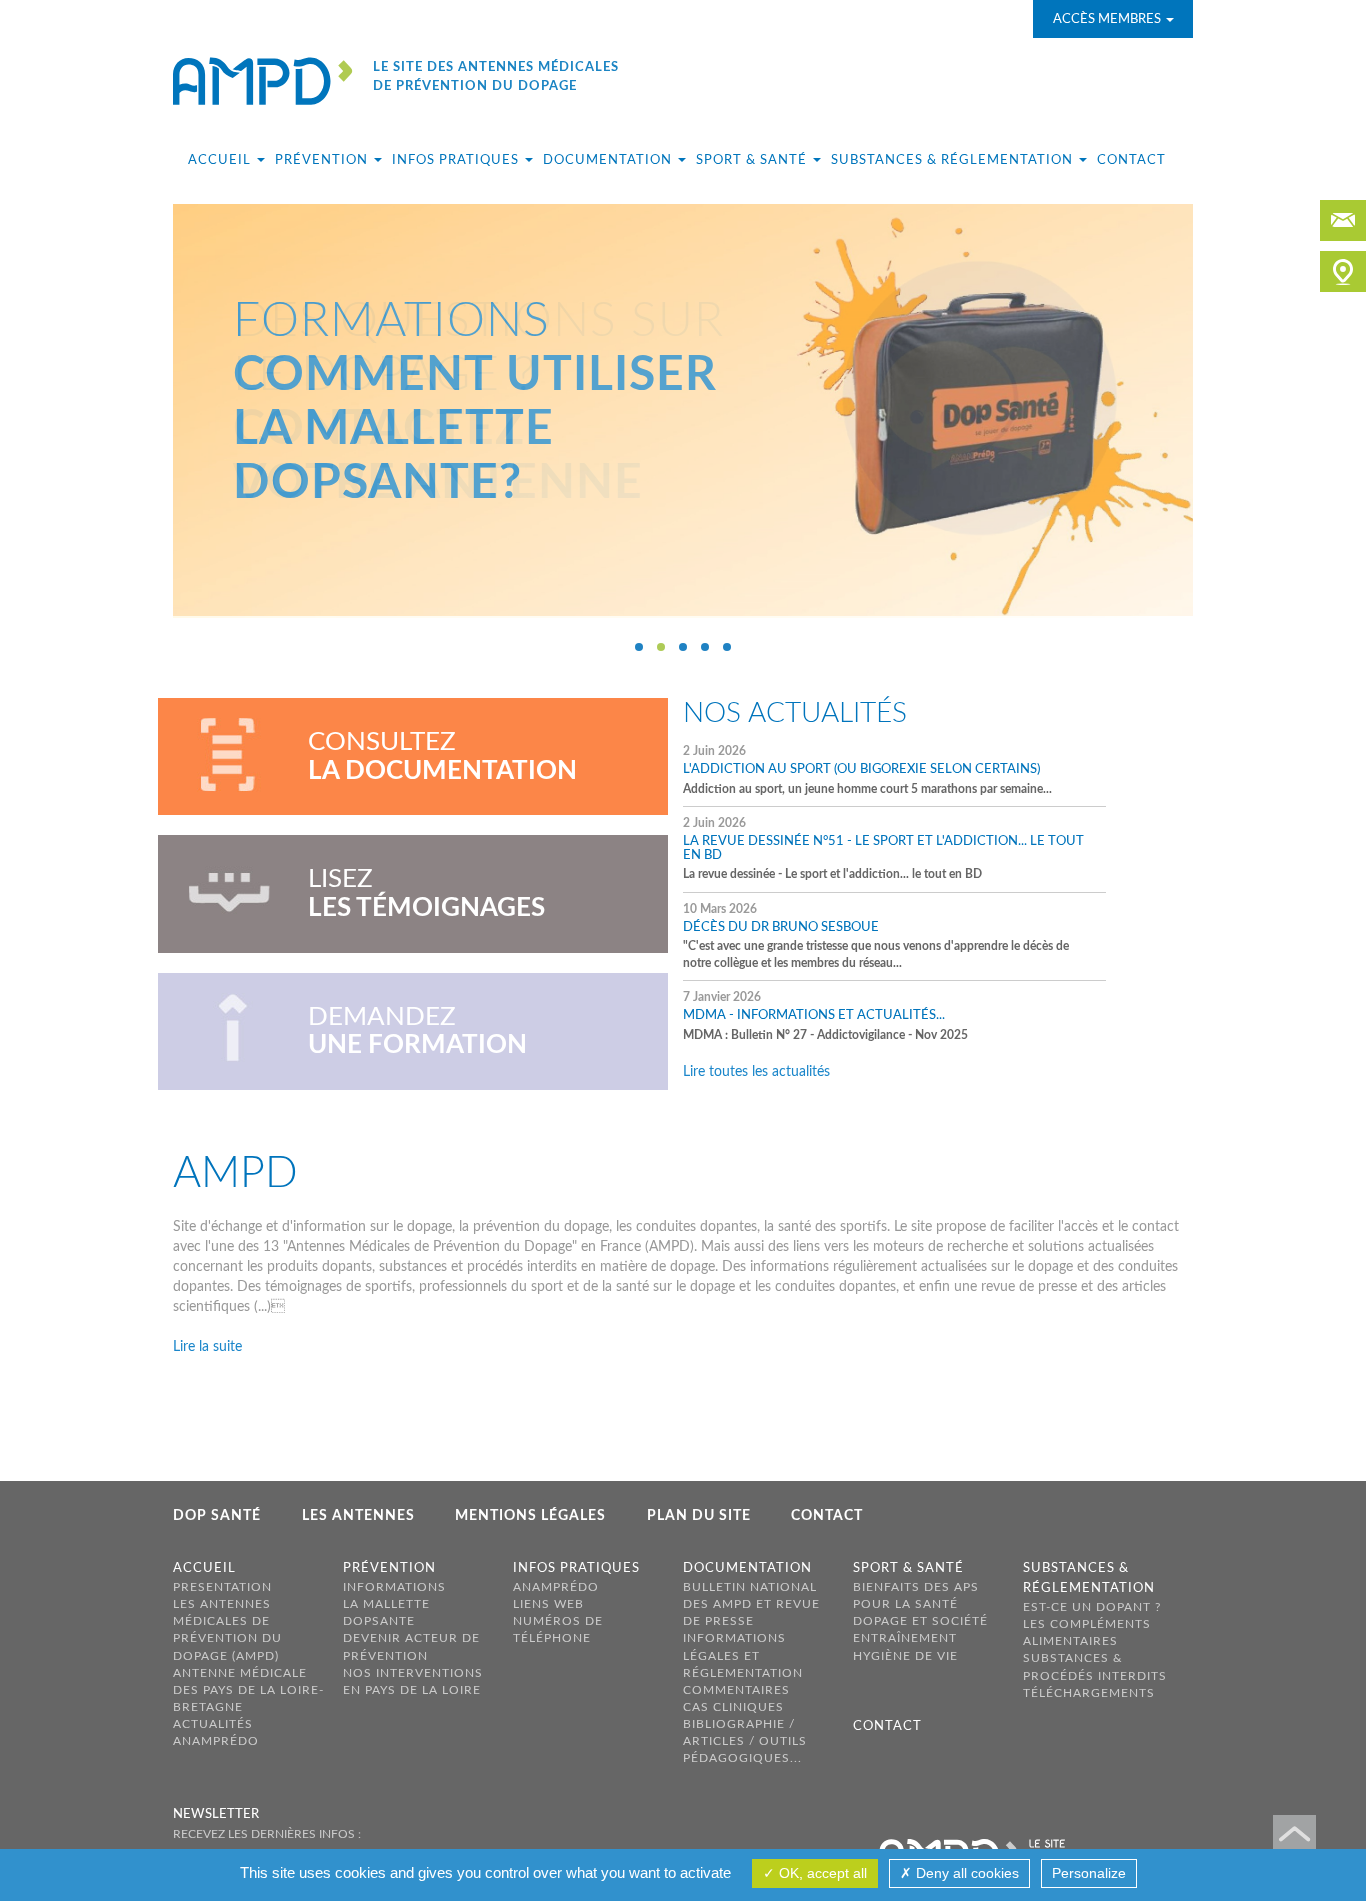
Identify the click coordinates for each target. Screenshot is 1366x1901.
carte (1343, 271)
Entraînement (905, 1638)
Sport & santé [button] (753, 160)
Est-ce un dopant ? (1092, 1607)
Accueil (204, 1568)
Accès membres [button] (1108, 19)
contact (1343, 220)
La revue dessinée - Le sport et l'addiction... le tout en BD (883, 849)
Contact (1131, 160)
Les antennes (358, 1516)
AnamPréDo (216, 1741)
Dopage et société (920, 1621)
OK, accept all (821, 1873)
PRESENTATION (222, 1587)
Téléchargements (1089, 1693)
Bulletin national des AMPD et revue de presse (751, 1604)
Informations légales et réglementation (743, 1655)
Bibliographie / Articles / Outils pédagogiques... (745, 1741)
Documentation (747, 1568)
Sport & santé (908, 1568)
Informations (394, 1587)
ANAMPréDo (556, 1587)
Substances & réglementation (1089, 1578)
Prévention (389, 1568)
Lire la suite (207, 1347)
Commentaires (736, 1690)
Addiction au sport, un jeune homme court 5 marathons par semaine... (869, 769)
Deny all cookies (965, 1873)
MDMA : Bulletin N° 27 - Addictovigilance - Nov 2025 (825, 1015)
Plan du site (699, 1516)
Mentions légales (530, 1516)
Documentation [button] (609, 160)
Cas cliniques (733, 1707)
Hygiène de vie (905, 1656)
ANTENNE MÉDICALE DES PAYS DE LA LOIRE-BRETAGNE (248, 1690)
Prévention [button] (323, 160)
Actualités (213, 1724)
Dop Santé (217, 1516)
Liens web (548, 1604)
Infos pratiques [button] (457, 160)
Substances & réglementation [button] (954, 160)
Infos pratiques (576, 1568)
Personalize (1089, 1873)
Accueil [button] (221, 160)
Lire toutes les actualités (756, 1072)
